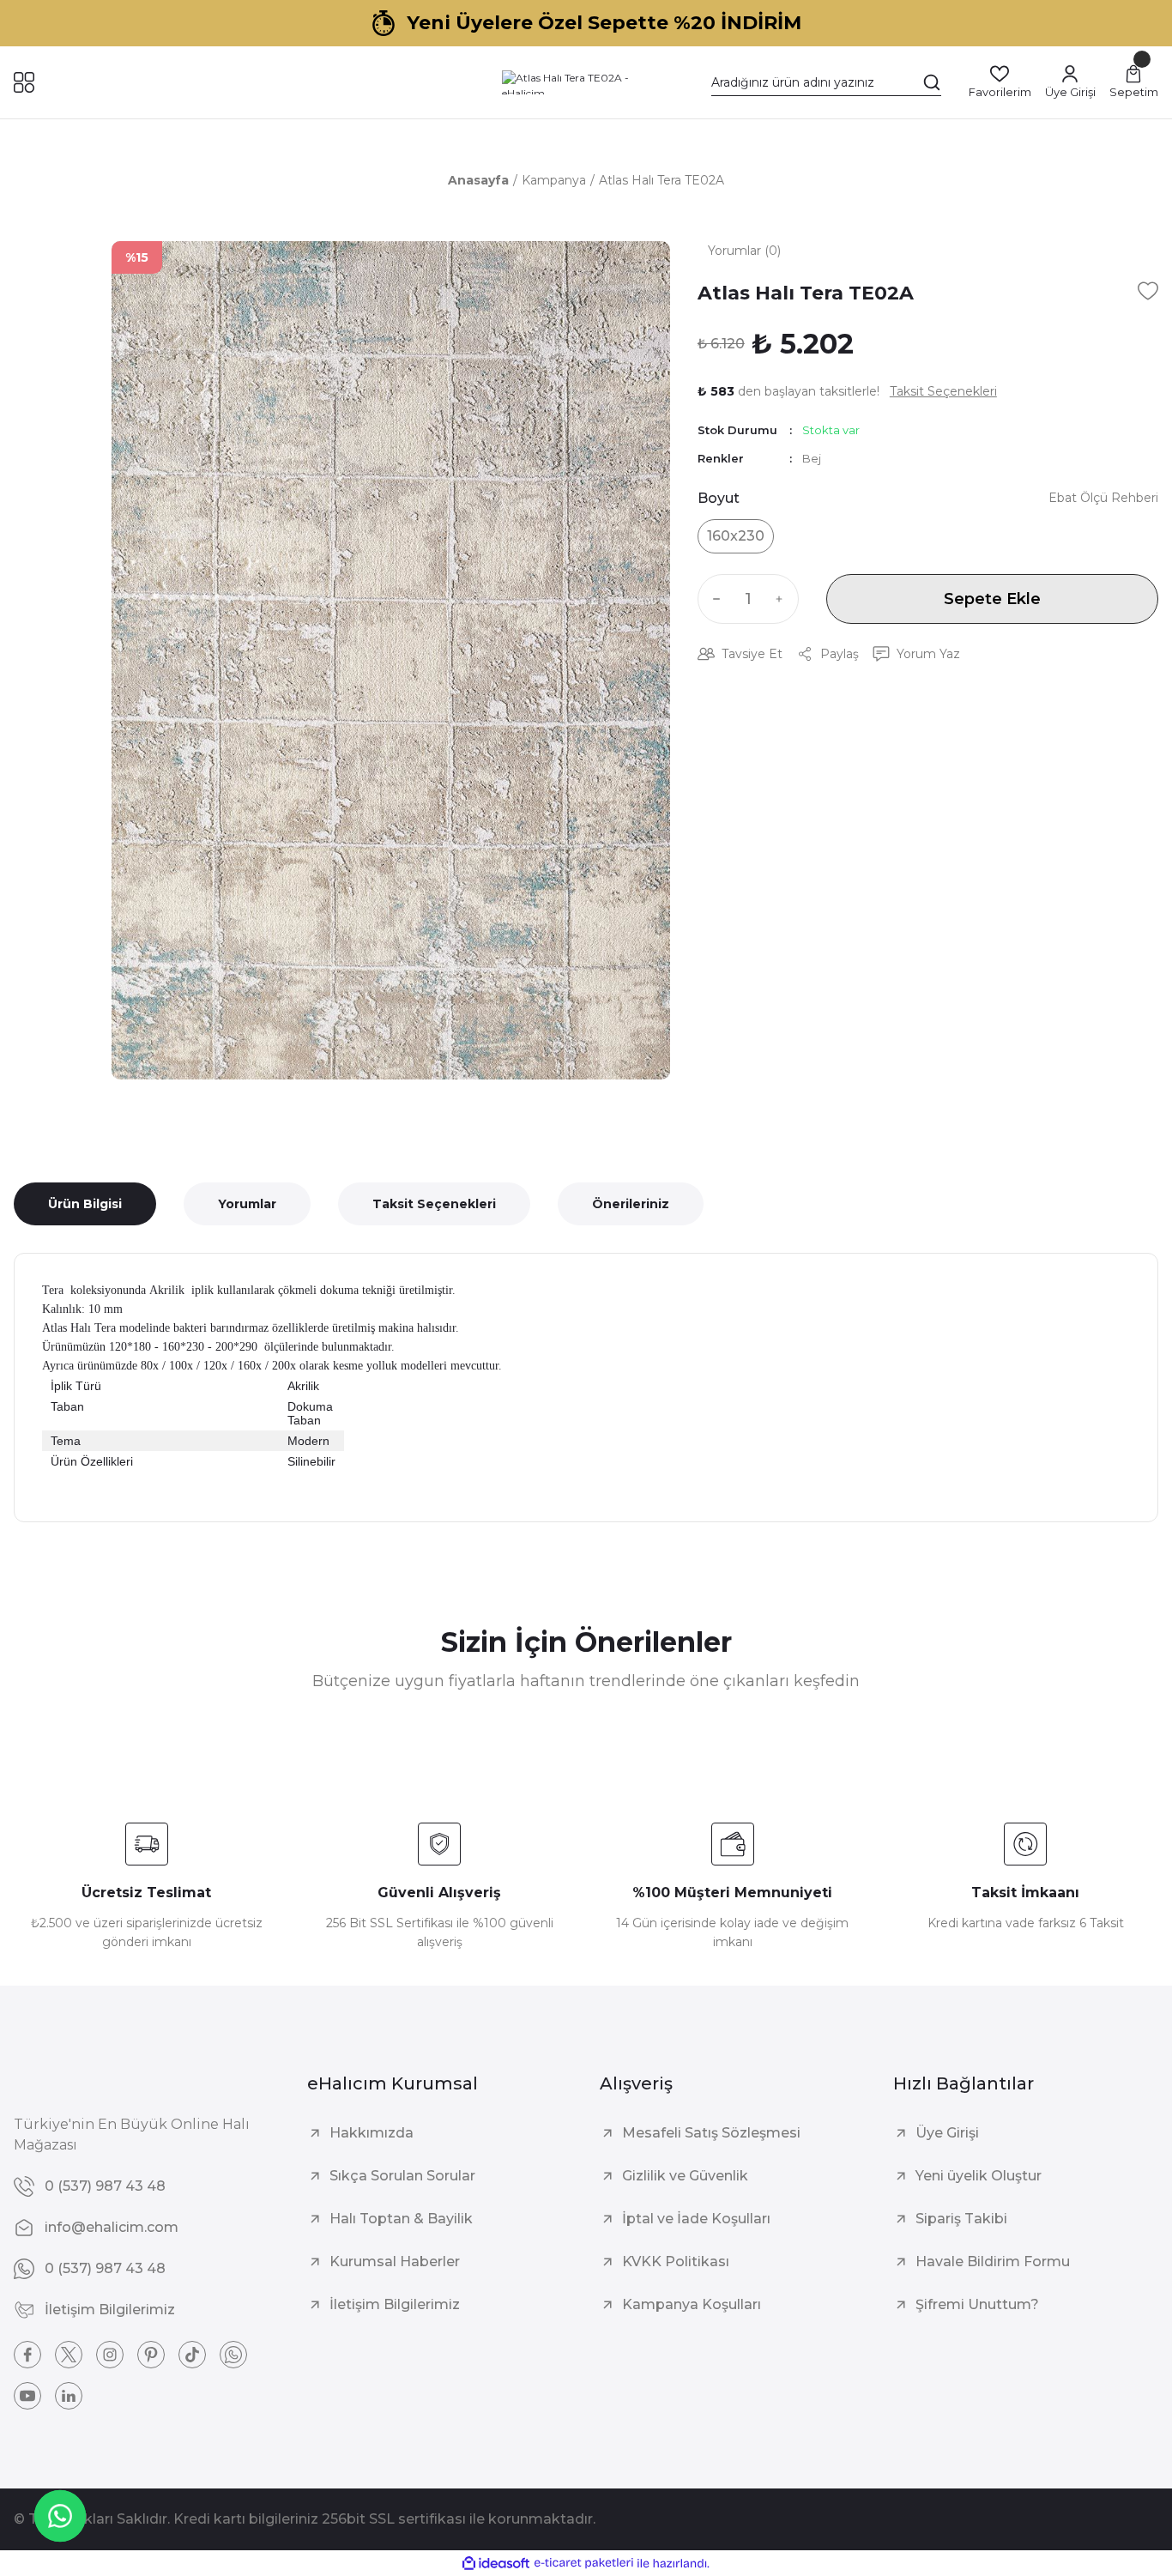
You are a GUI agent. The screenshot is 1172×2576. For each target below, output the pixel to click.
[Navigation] (24, 82)
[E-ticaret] (584, 2563)
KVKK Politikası (676, 2262)
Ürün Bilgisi (85, 1204)
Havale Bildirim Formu (993, 2262)
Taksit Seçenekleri (434, 1204)
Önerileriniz (631, 1204)
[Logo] (586, 82)
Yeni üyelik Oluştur (979, 2176)
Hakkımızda (372, 2133)
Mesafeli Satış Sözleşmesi (711, 2133)
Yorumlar (247, 1204)
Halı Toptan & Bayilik (401, 2219)
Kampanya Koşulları (692, 2304)
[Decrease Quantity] (713, 599)
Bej (812, 458)
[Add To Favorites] (1148, 291)
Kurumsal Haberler (395, 2262)
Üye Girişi (947, 2133)
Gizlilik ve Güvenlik (685, 2176)
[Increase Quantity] (783, 599)
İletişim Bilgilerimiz (395, 2304)
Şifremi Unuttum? (977, 2304)
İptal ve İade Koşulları (696, 2219)
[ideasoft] (496, 2564)
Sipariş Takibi (961, 2219)
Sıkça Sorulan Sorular (402, 2176)
